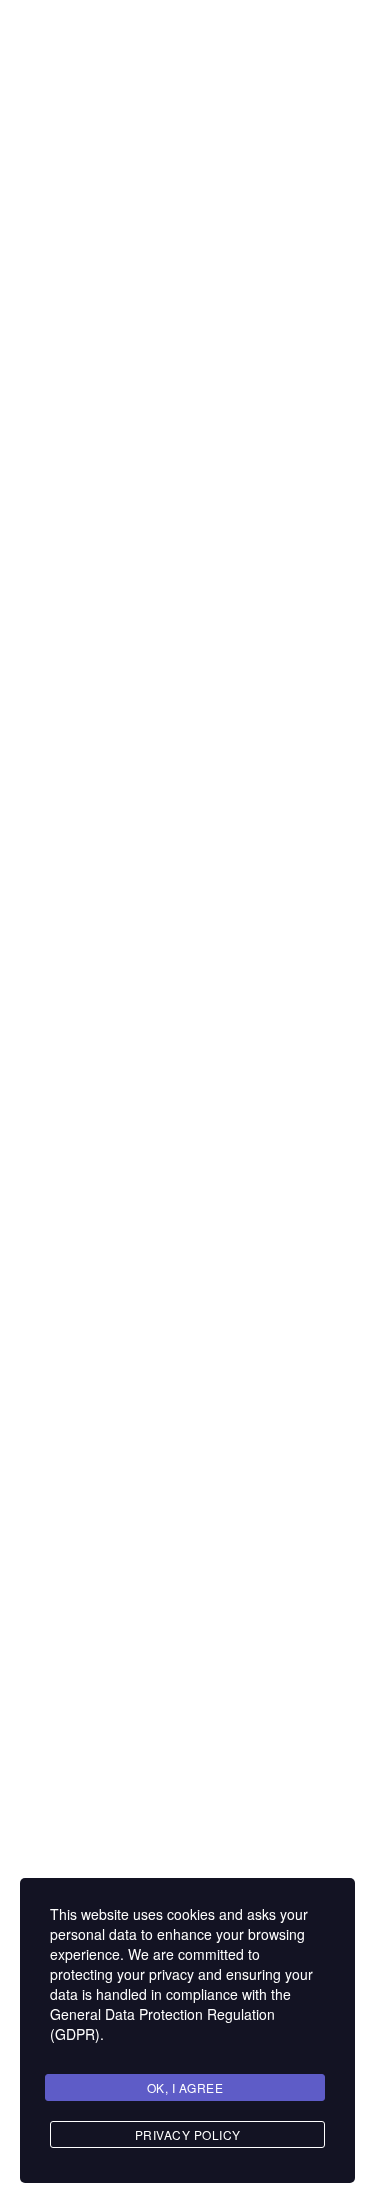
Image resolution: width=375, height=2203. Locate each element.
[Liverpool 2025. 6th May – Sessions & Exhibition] (76, 1395)
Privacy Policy (188, 2134)
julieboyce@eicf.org (109, 551)
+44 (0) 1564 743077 (118, 528)
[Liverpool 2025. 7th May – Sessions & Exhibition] (76, 855)
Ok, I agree (185, 2087)
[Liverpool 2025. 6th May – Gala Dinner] (76, 1149)
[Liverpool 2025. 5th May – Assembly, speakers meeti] (76, 1722)
